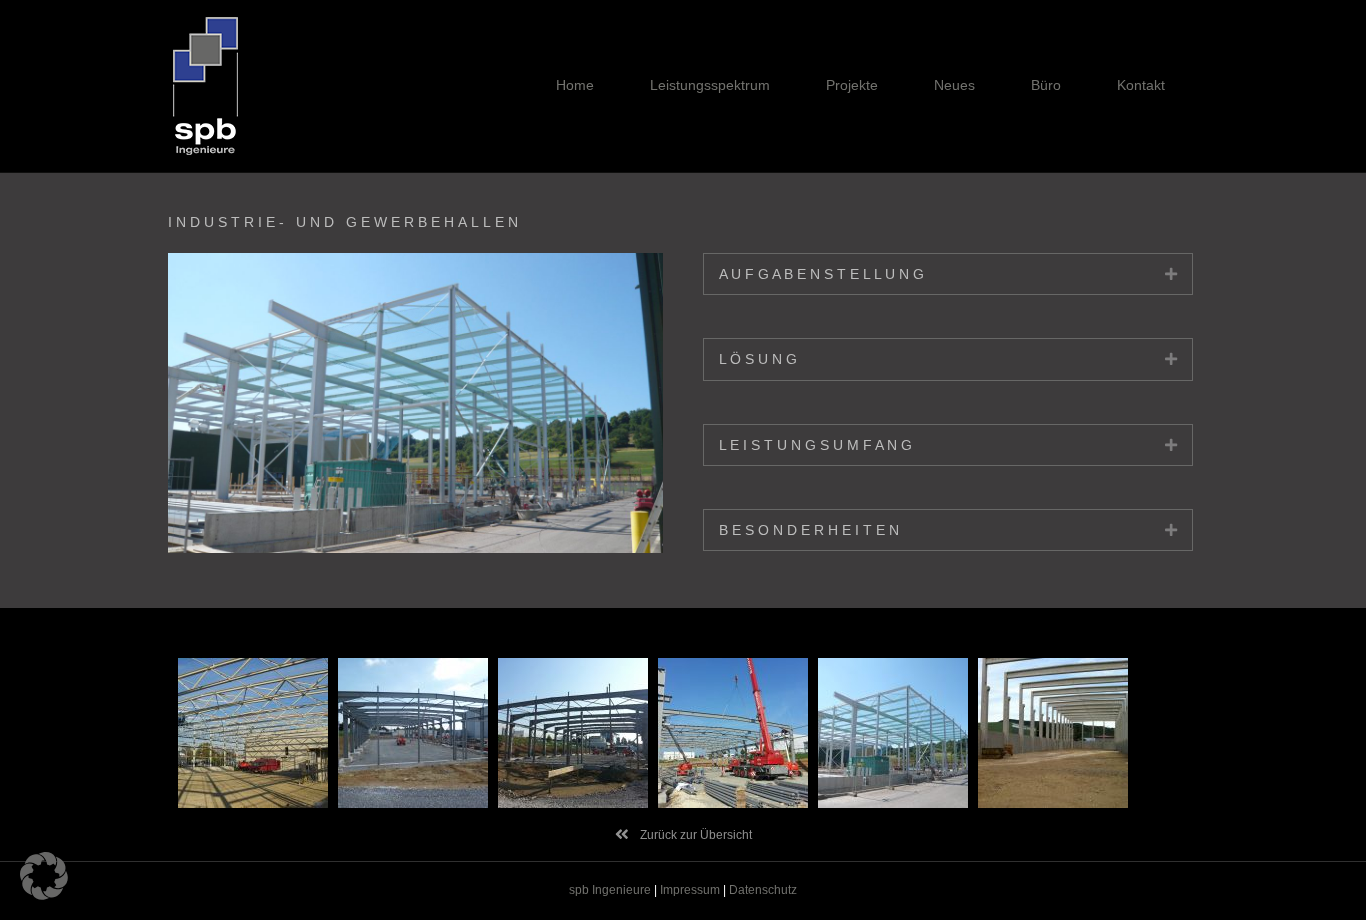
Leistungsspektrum (710, 85)
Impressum (690, 890)
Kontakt (1141, 85)
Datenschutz (763, 890)
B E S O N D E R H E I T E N (809, 530)
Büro (1046, 85)
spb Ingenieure (610, 890)
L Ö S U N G (758, 359)
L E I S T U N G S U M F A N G (815, 445)
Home (575, 85)
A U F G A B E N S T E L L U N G (821, 274)
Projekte (852, 85)
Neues (954, 85)
